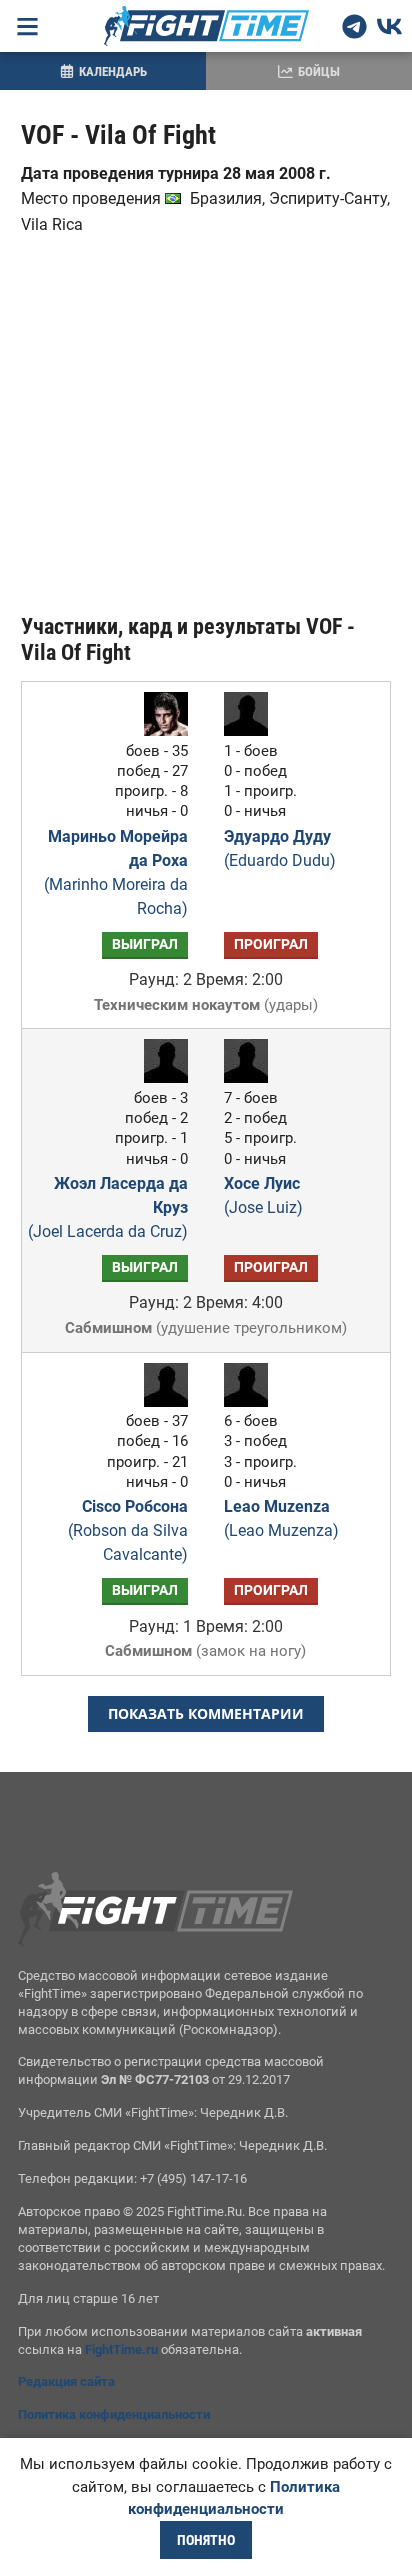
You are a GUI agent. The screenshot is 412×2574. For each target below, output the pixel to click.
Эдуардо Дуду (280, 848)
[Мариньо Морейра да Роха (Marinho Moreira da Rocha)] (161, 730)
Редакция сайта (66, 2381)
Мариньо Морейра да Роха (116, 872)
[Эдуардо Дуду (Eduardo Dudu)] (251, 730)
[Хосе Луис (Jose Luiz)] (251, 1077)
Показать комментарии (206, 1713)
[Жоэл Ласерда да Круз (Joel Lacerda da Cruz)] (161, 1077)
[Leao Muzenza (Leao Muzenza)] (251, 1401)
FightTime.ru (121, 2349)
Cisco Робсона (128, 1530)
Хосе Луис (263, 1195)
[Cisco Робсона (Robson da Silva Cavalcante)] (161, 1401)
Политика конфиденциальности (114, 2414)
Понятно (206, 2540)
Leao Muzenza (281, 1518)
